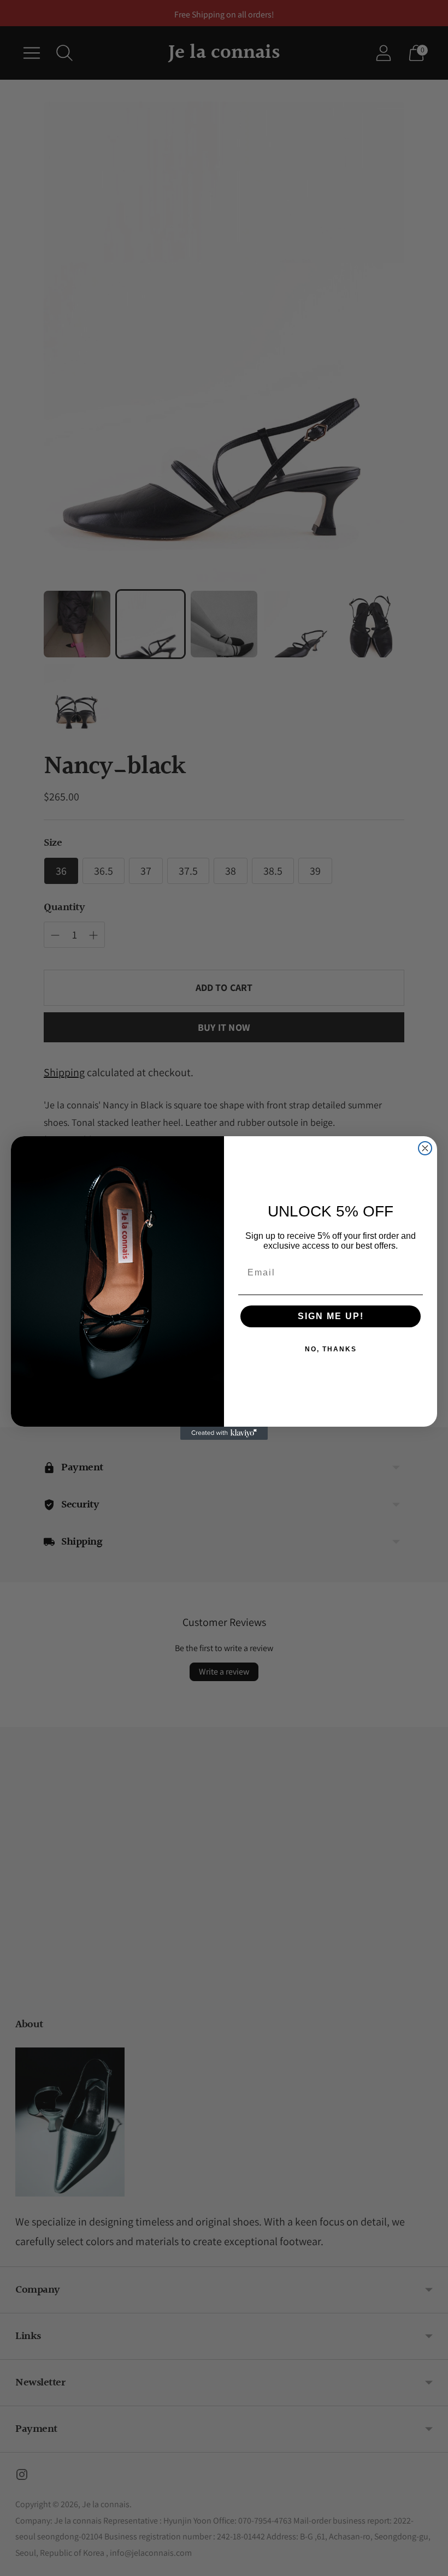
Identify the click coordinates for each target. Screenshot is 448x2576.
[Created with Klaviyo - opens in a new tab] (224, 1433)
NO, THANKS (331, 1349)
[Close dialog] (425, 1148)
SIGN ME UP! (331, 1316)
